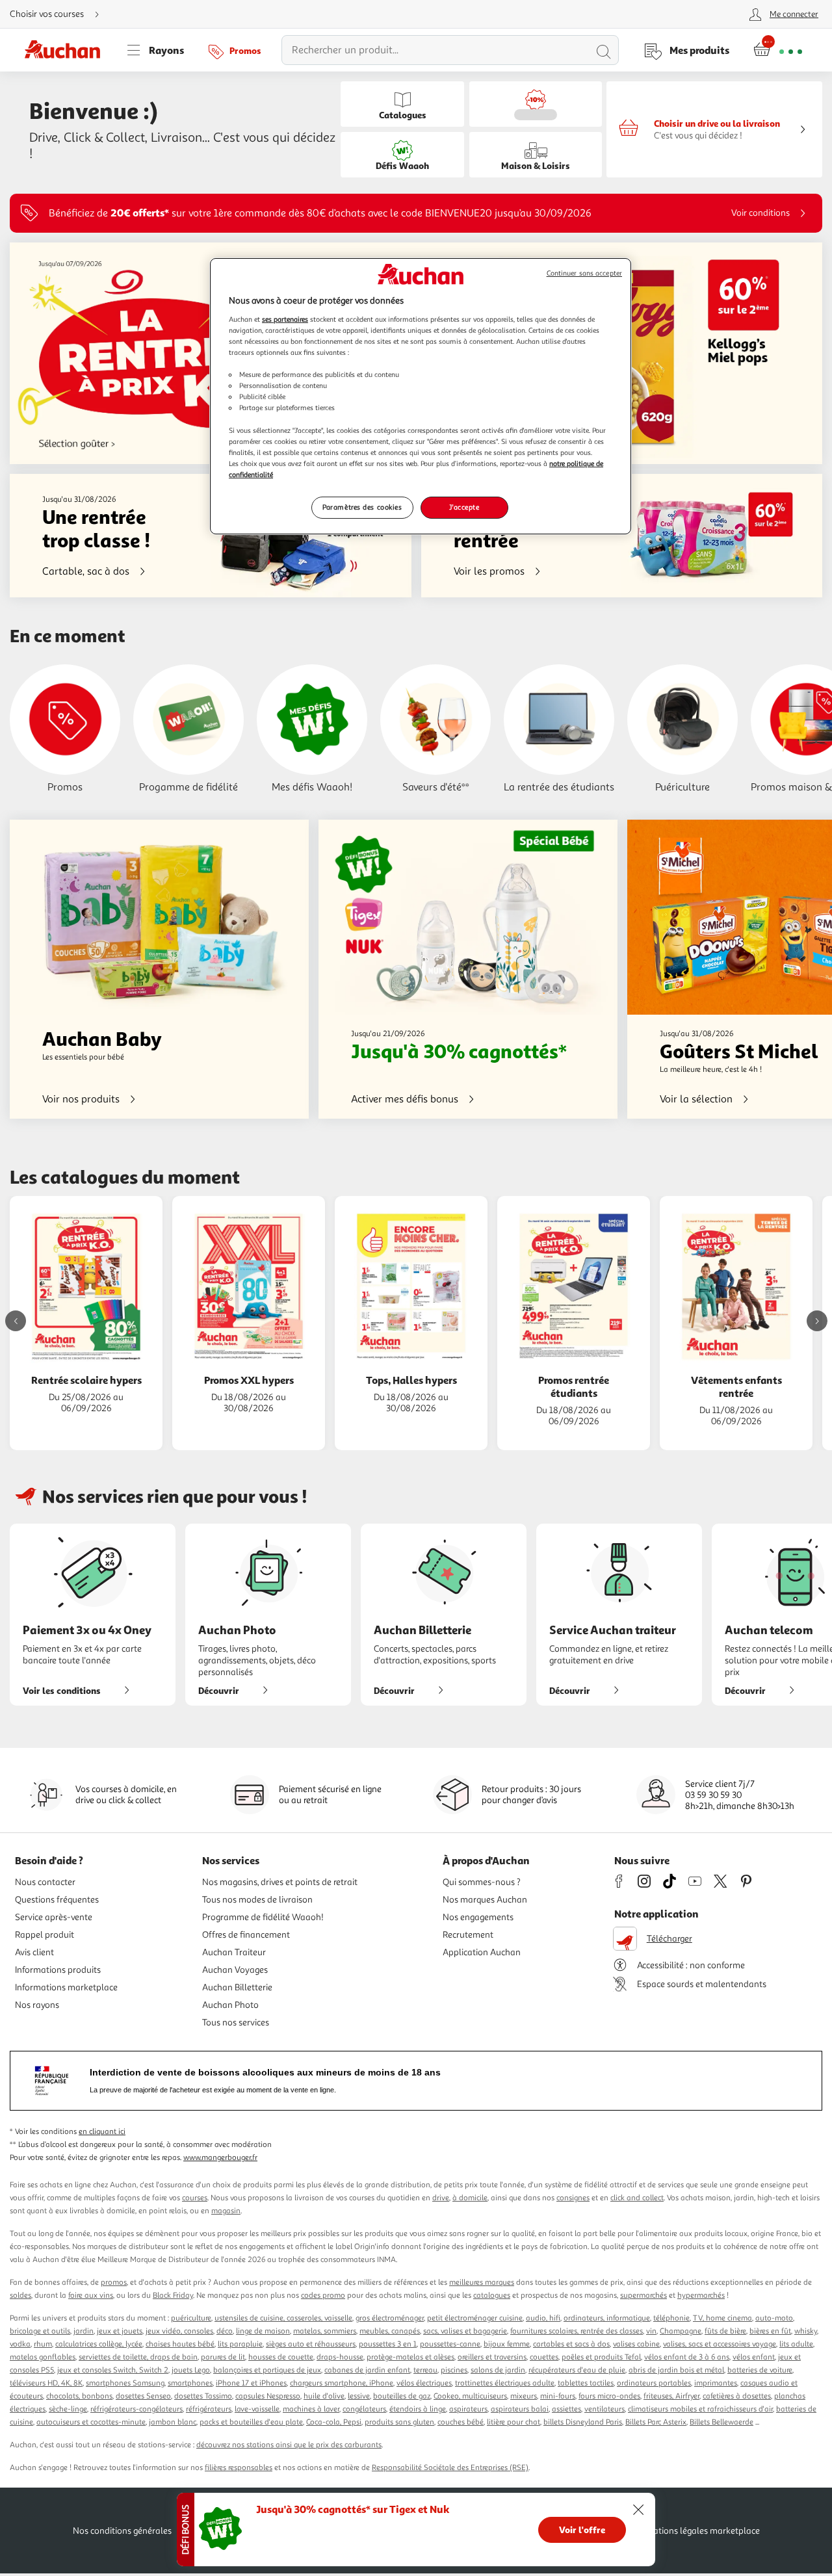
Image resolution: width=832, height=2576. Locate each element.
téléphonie (671, 2318)
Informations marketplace (66, 1987)
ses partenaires (285, 319)
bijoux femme (507, 2344)
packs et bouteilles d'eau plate (251, 2422)
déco (225, 2331)
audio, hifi (543, 2318)
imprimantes (716, 2383)
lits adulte (796, 2344)
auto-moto (774, 2318)
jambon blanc (173, 2422)
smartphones (190, 2383)
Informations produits (58, 1970)
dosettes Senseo (143, 2396)
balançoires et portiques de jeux (267, 2370)
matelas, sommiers (325, 2331)
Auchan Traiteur (234, 1952)
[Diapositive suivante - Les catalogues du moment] (817, 1321)
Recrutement (468, 1935)
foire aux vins (91, 2296)
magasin (226, 2211)
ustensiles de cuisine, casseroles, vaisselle (283, 2318)
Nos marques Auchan (485, 1900)
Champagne (681, 2331)
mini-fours (558, 2396)
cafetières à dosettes (737, 2396)
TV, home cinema (722, 2318)
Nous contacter (45, 1882)
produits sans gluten (399, 2422)
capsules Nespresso (268, 2396)
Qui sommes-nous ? (482, 1882)
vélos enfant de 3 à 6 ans (687, 2357)
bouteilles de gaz (402, 2396)
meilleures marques (482, 2283)
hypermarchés (701, 2296)
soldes (20, 2296)
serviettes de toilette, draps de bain (138, 2357)
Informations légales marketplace (694, 2531)
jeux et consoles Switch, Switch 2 (113, 2370)
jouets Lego (191, 2370)
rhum (43, 2344)
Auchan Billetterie (237, 1987)
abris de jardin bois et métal (676, 2370)
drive (441, 2198)
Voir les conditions (62, 1690)
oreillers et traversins (492, 2357)
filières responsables (239, 2468)
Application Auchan (482, 1952)
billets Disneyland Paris (583, 2422)
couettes (544, 2357)
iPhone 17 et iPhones (251, 2383)
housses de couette (281, 2357)
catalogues (492, 2296)
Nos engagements (478, 1917)
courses (195, 2198)
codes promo (323, 2296)
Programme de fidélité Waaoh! (263, 1917)
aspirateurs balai (520, 2409)
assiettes (566, 2409)
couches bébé (461, 2422)
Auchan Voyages (235, 1970)
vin (651, 2331)
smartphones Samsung (125, 2383)
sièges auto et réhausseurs (311, 2344)
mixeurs (524, 2396)
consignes (573, 2198)
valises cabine (636, 2344)
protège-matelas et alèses (410, 2357)
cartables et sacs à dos (571, 2344)
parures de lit (223, 2357)
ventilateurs (604, 2409)
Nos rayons (37, 2005)
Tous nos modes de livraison (257, 1900)
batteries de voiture (760, 2370)
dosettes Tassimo (203, 2396)
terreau (425, 2370)
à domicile (470, 2198)
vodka (20, 2344)
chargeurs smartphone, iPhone (342, 2383)
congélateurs (364, 2409)
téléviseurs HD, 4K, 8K (46, 2383)
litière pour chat (513, 2422)
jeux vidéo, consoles (179, 2331)
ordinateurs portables (654, 2383)
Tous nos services (236, 2023)
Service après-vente (54, 1917)
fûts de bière (725, 2331)
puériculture (191, 2318)
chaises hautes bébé (180, 2344)
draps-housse (340, 2357)
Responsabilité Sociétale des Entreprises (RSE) (450, 2468)
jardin (84, 2331)
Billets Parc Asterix (656, 2422)
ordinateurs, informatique (607, 2318)
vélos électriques (424, 2383)
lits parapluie (240, 2344)
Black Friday (173, 2296)
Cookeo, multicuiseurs (470, 2396)
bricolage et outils (40, 2331)
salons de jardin (498, 2370)
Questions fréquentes (57, 1900)
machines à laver (311, 2409)
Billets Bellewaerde (721, 2422)
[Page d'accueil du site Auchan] (67, 50)
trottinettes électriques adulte (505, 2383)
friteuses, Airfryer (671, 2396)
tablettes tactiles (586, 2383)
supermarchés (643, 2296)
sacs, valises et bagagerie (465, 2331)
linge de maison (263, 2331)
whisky (806, 2331)
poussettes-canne (450, 2344)
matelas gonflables (43, 2357)
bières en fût (770, 2331)
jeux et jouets (120, 2331)
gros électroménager (390, 2318)
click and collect (637, 2198)
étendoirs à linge (418, 2409)
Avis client (34, 1952)
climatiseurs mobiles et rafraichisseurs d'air (700, 2409)
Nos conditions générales (122, 2531)
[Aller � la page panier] (778, 50)
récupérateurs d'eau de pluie (577, 2370)
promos (114, 2283)
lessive (359, 2396)
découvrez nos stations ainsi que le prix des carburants (289, 2445)
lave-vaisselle (257, 2409)
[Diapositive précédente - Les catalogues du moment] (16, 1321)
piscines (454, 2370)
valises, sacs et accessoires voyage (720, 2344)
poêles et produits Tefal (601, 2357)
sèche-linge (68, 2409)
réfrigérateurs (209, 2409)
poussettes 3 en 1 (388, 2344)
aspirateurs (468, 2409)
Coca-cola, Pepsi (334, 2422)
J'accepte (464, 507)
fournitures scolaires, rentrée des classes (577, 2331)
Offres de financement (246, 1935)
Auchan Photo (230, 2005)
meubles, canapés (390, 2331)
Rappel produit (45, 1935)
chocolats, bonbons (79, 2396)
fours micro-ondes (609, 2396)
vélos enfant (754, 2357)
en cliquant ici (102, 2132)
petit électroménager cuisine (475, 2318)
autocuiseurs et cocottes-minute (91, 2422)
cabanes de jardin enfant (367, 2370)
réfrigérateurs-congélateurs (136, 2409)
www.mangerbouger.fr (220, 2158)
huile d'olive (324, 2396)
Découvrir (219, 1690)
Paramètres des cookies (362, 507)
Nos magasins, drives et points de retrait (280, 1882)
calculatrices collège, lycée (99, 2344)
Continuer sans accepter (584, 273)
